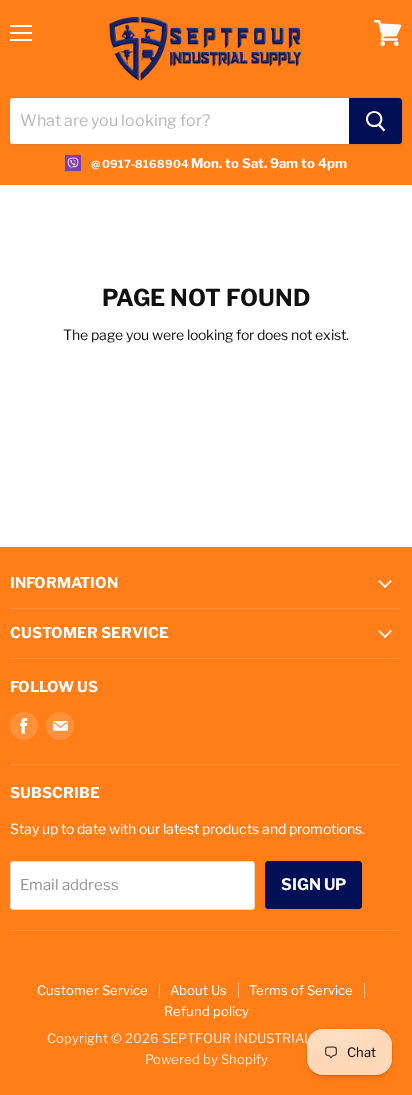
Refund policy (206, 1011)
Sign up (313, 884)
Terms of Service (301, 990)
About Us (198, 990)
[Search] (375, 121)
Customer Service (92, 990)
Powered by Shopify (206, 1059)
